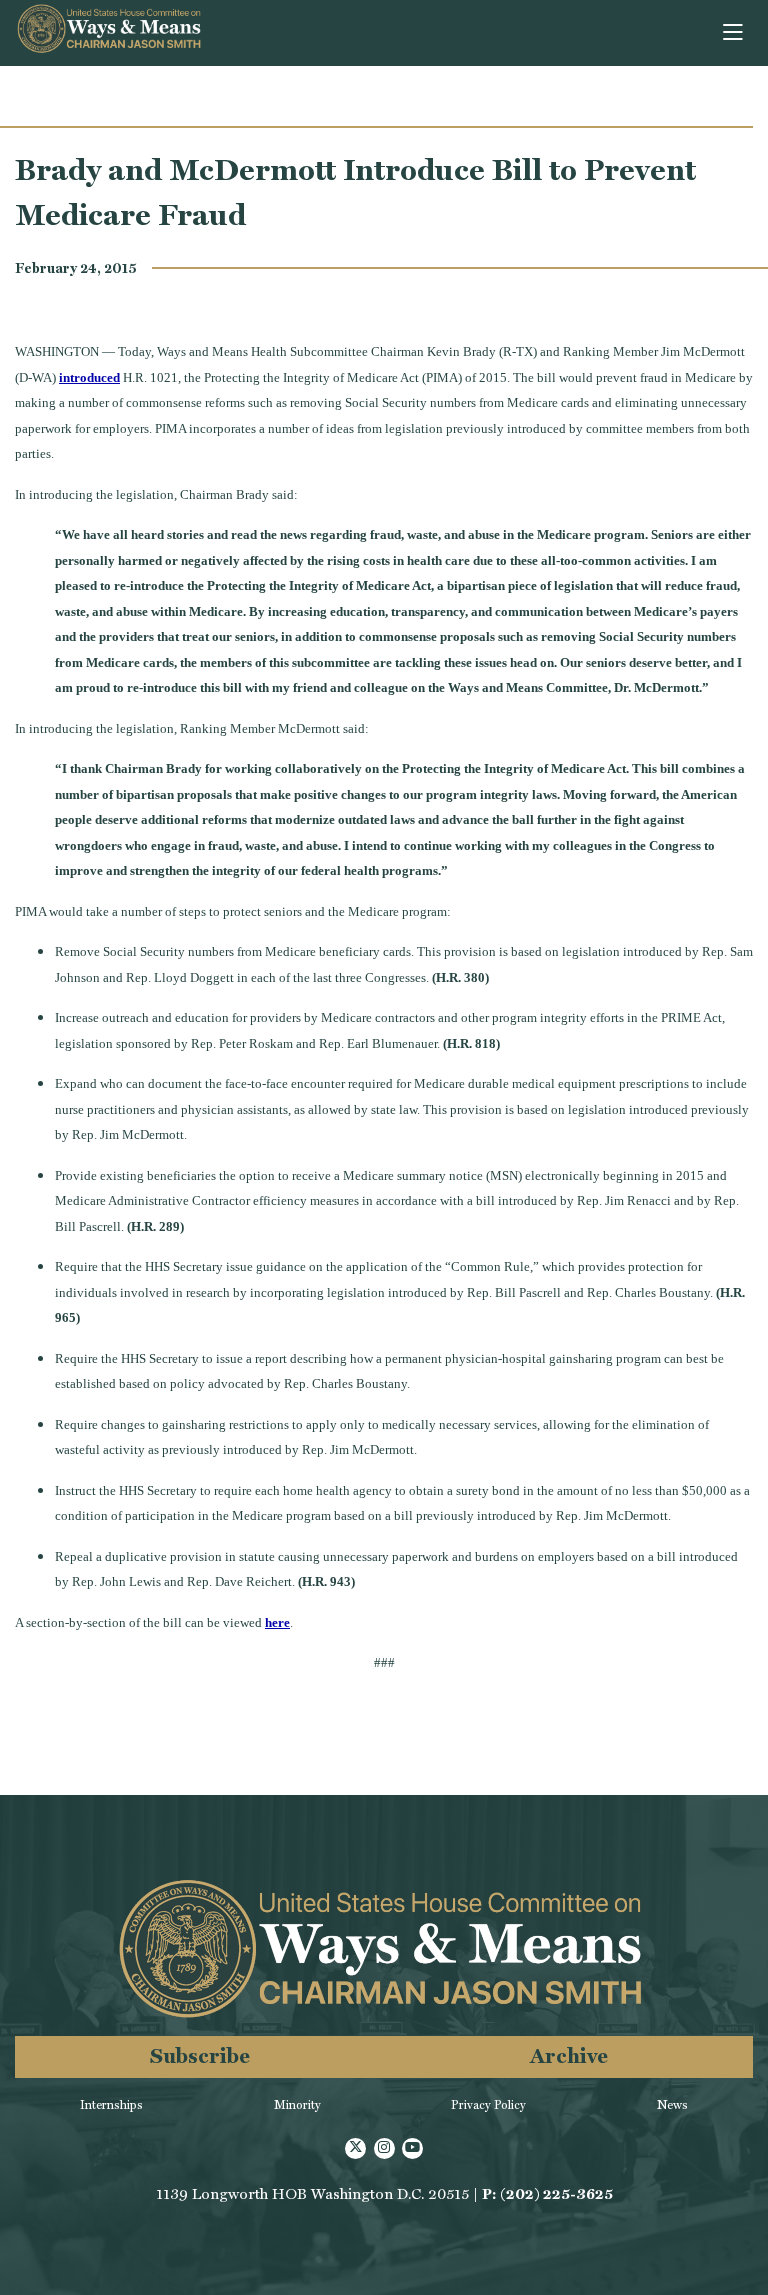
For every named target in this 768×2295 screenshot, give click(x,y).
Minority (297, 2105)
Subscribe (200, 2055)
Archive (569, 2055)
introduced (89, 377)
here (277, 1622)
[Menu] (734, 33)
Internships (111, 2105)
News (672, 2105)
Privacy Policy (488, 2105)
